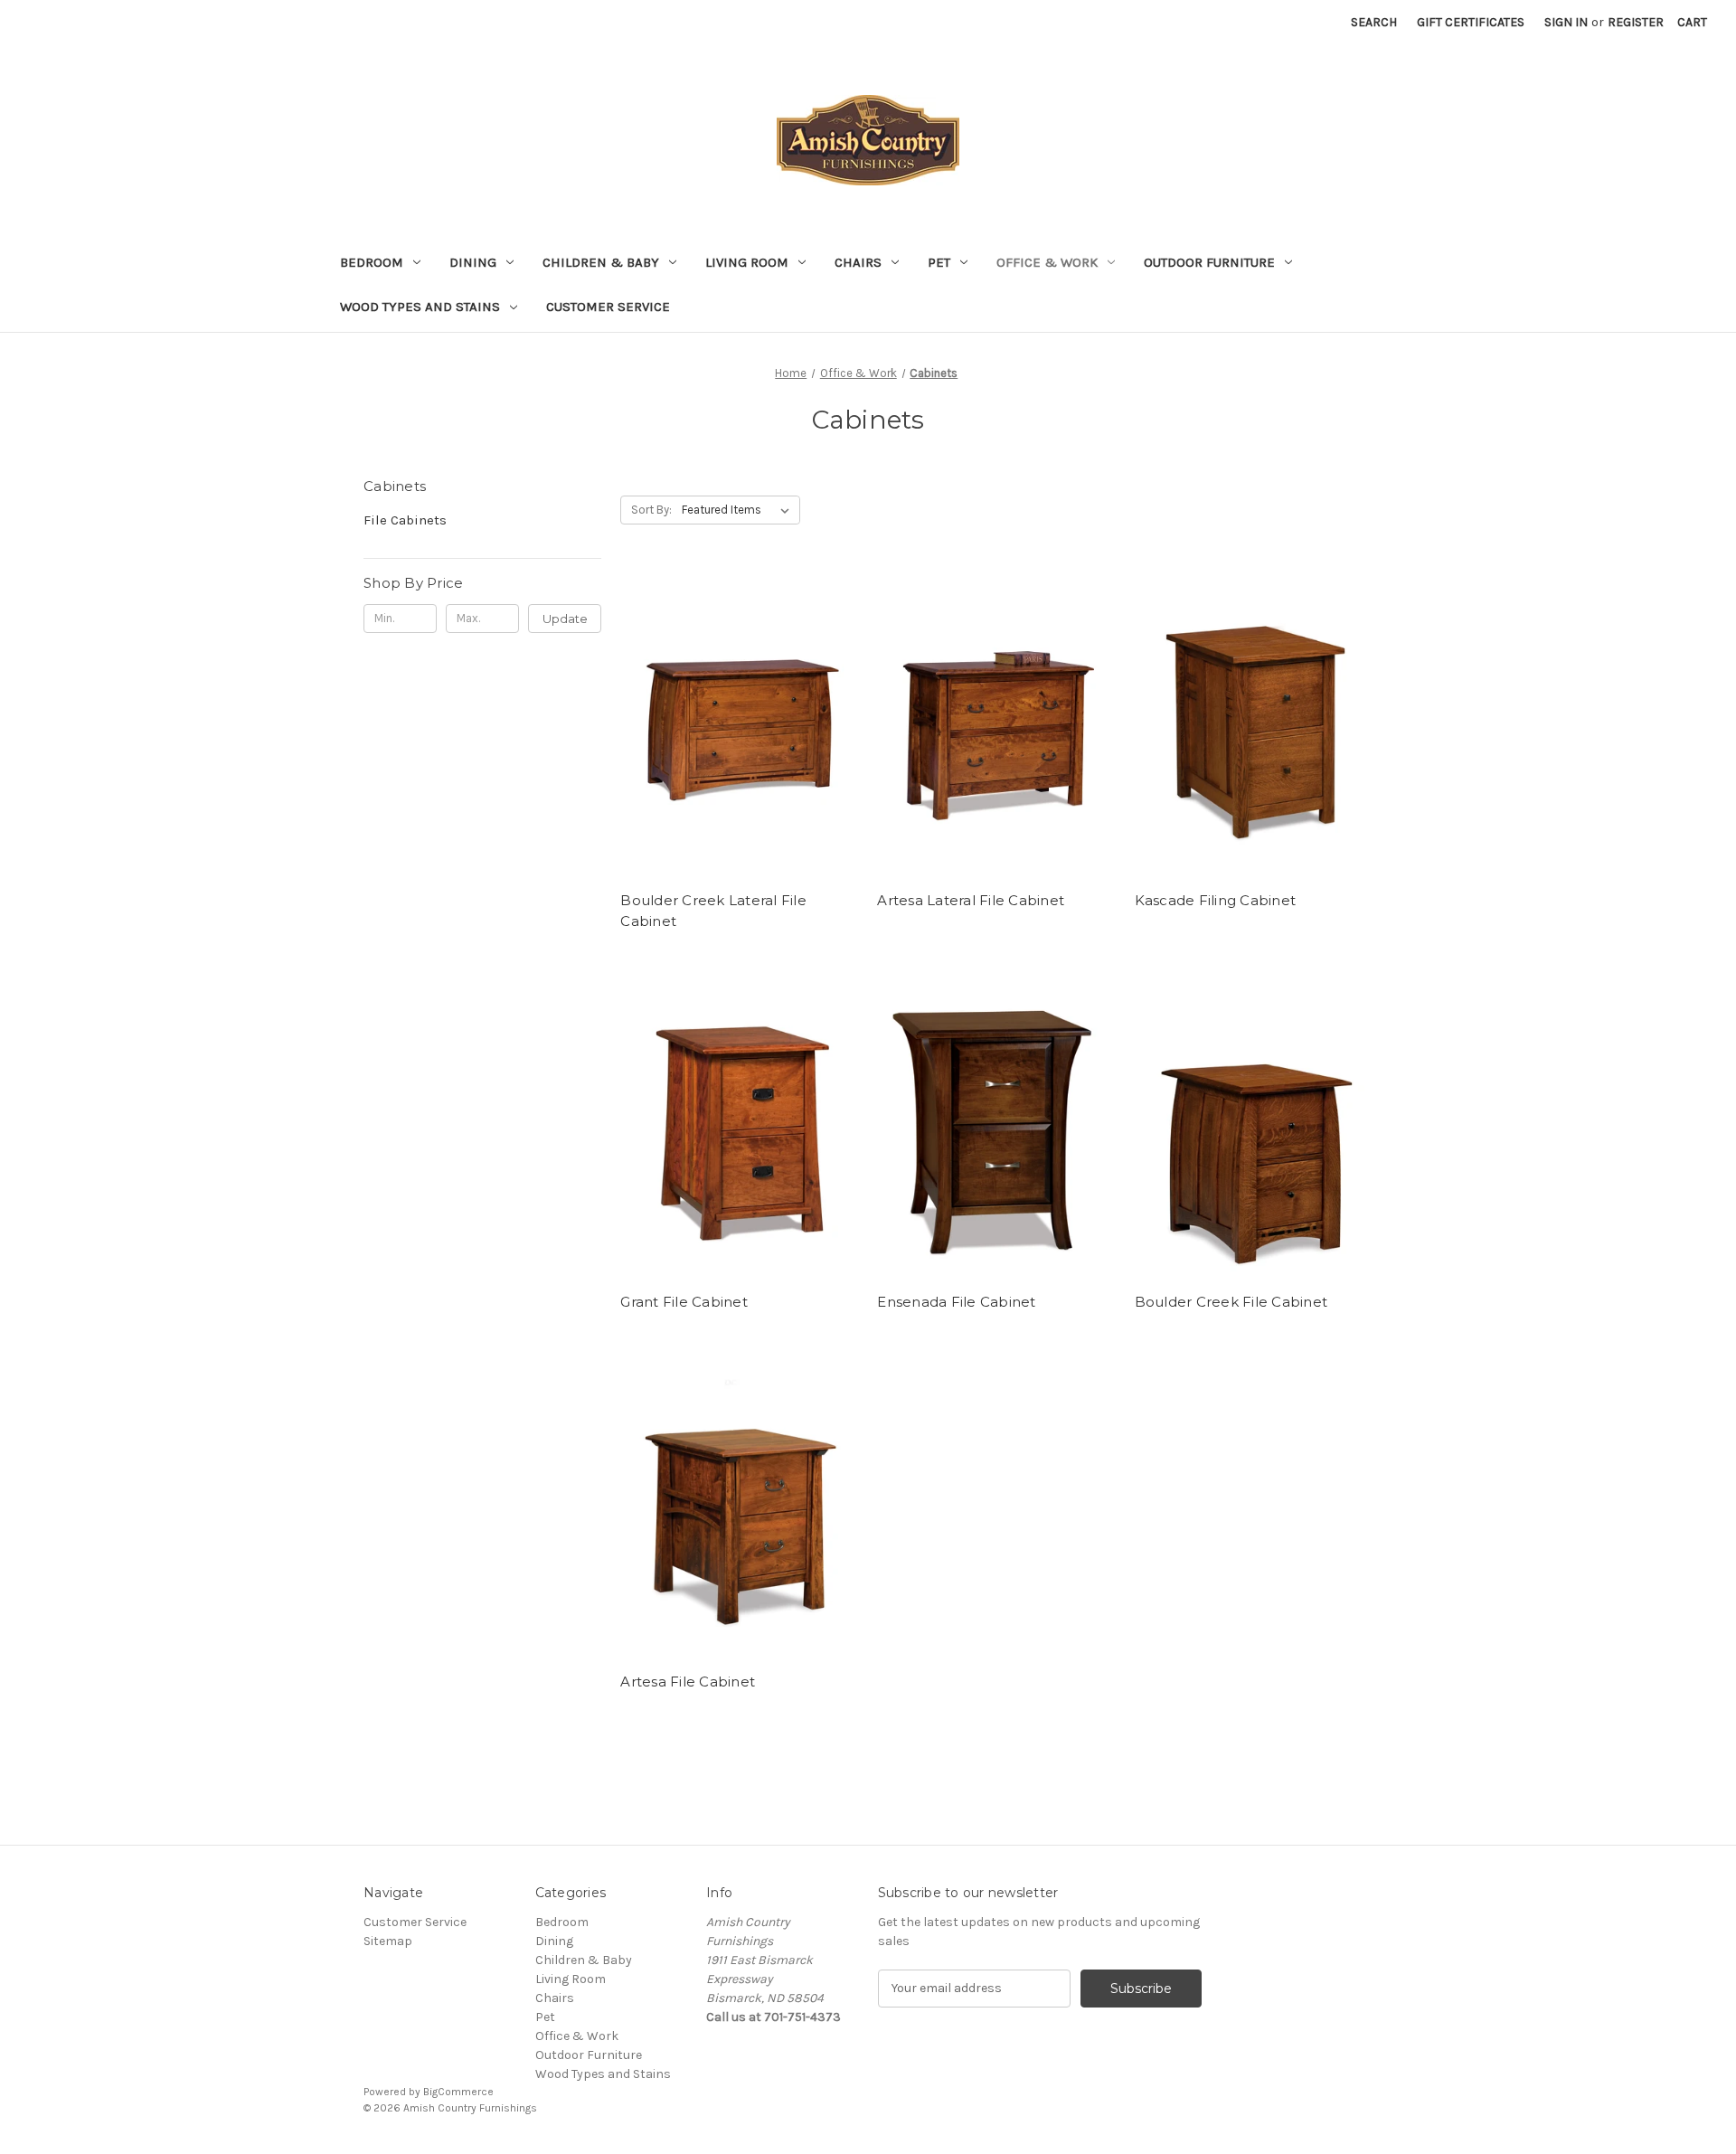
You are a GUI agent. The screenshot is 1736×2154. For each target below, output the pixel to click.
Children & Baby (601, 262)
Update (565, 619)
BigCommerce (458, 2092)
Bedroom (372, 262)
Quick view (736, 709)
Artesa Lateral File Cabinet (971, 900)
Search (1374, 22)
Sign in (1566, 22)
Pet (939, 262)
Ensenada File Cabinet (956, 1302)
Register (1636, 22)
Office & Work (1047, 262)
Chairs (858, 262)
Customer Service (608, 307)
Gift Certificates (1471, 22)
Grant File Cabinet (684, 1302)
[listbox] (739, 510)
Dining (473, 262)
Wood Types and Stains (420, 307)
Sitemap (388, 1941)
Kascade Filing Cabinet (1216, 900)
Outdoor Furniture (1209, 262)
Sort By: (651, 510)
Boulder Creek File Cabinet (1231, 1302)
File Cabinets (405, 520)
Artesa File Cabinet (688, 1682)
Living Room (747, 262)
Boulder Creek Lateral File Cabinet (713, 911)
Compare (733, 742)
